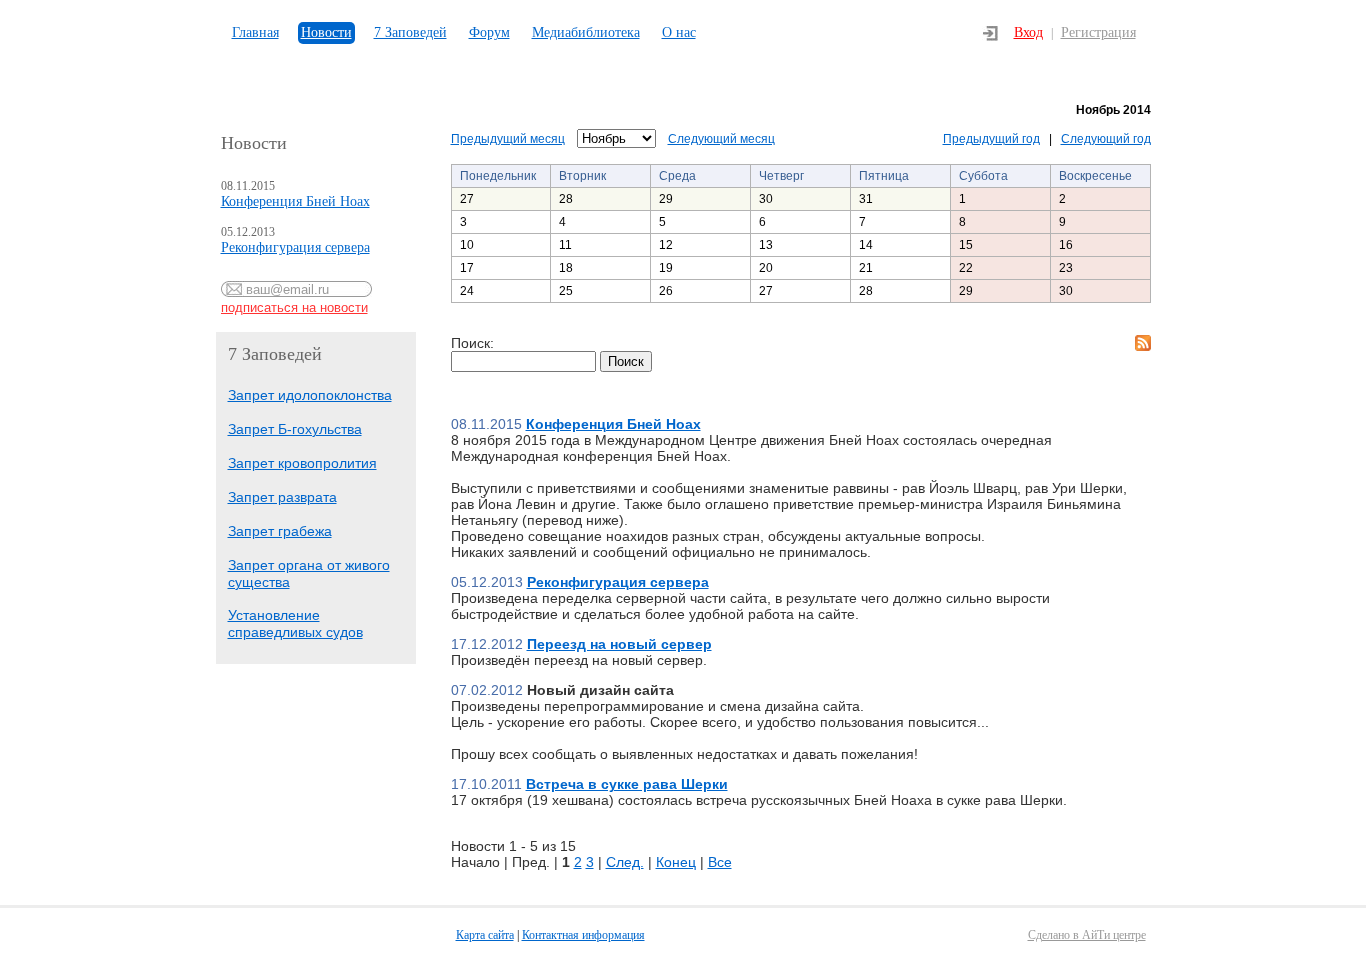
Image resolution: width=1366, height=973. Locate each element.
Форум (489, 32)
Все (720, 862)
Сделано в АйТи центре (1087, 935)
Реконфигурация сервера (295, 247)
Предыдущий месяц (508, 139)
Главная (255, 32)
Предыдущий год (991, 139)
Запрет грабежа (280, 531)
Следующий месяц (721, 139)
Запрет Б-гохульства (295, 429)
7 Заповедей (410, 32)
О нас (679, 32)
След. (625, 862)
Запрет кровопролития (302, 463)
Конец (676, 862)
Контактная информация (583, 935)
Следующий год (1106, 139)
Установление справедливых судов (295, 623)
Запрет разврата (282, 497)
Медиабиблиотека (586, 32)
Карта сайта (485, 935)
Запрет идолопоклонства (310, 395)
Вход (1028, 32)
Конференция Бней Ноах (295, 201)
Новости (326, 32)
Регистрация (1098, 32)
